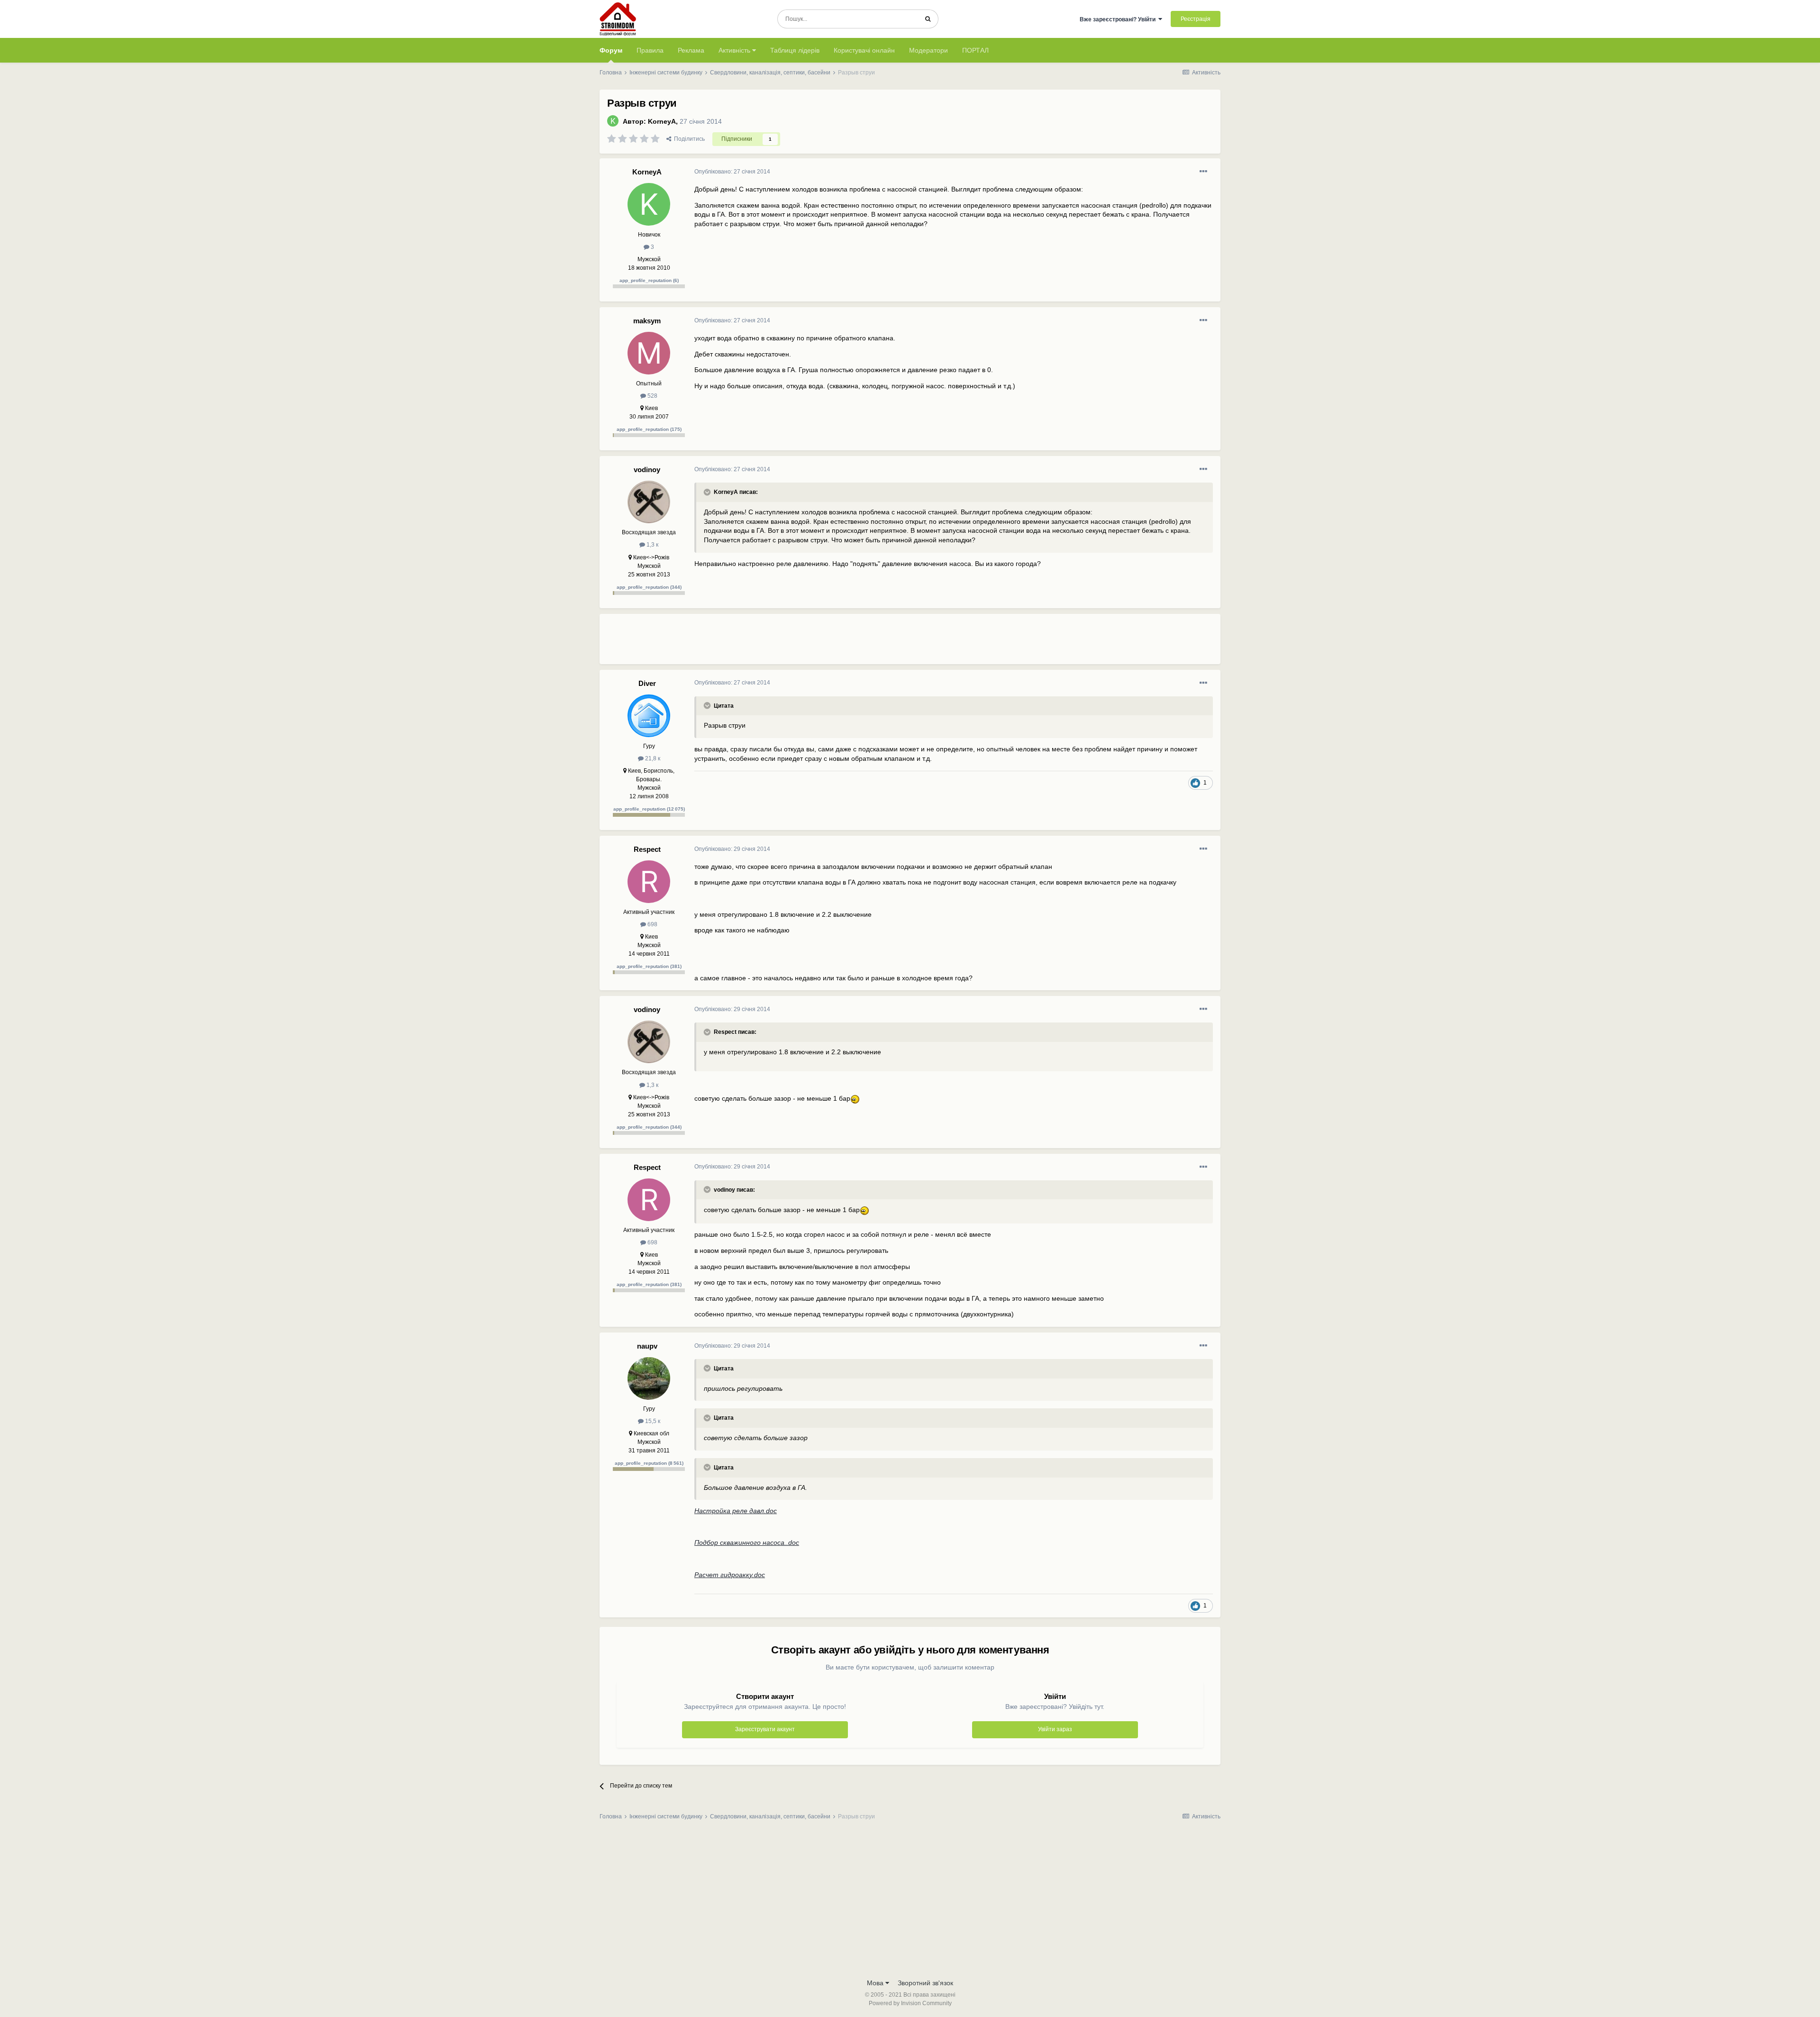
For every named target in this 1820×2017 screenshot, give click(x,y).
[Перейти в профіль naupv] (649, 1378)
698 (652, 924)
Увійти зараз (1055, 1729)
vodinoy (647, 470)
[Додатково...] (1203, 172)
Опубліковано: (732, 172)
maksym (647, 321)
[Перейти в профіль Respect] (649, 882)
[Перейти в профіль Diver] (649, 716)
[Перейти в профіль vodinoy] (649, 502)
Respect (647, 849)
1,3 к (652, 545)
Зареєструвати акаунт (765, 1729)
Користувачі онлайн (864, 50)
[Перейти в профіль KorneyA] (613, 121)
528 (652, 396)
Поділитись (688, 139)
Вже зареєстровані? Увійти (1119, 19)
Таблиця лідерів (795, 50)
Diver (647, 683)
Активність (735, 50)
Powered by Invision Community (910, 2003)
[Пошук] (928, 19)
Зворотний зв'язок (925, 1983)
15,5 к (652, 1421)
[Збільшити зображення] (856, 1099)
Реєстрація (1196, 19)
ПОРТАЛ (975, 50)
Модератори (928, 50)
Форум (611, 50)
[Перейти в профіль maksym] (649, 353)
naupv (647, 1346)
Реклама (691, 50)
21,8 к (652, 758)
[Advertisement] (867, 643)
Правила (650, 50)
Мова (876, 1983)
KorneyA (662, 121)
